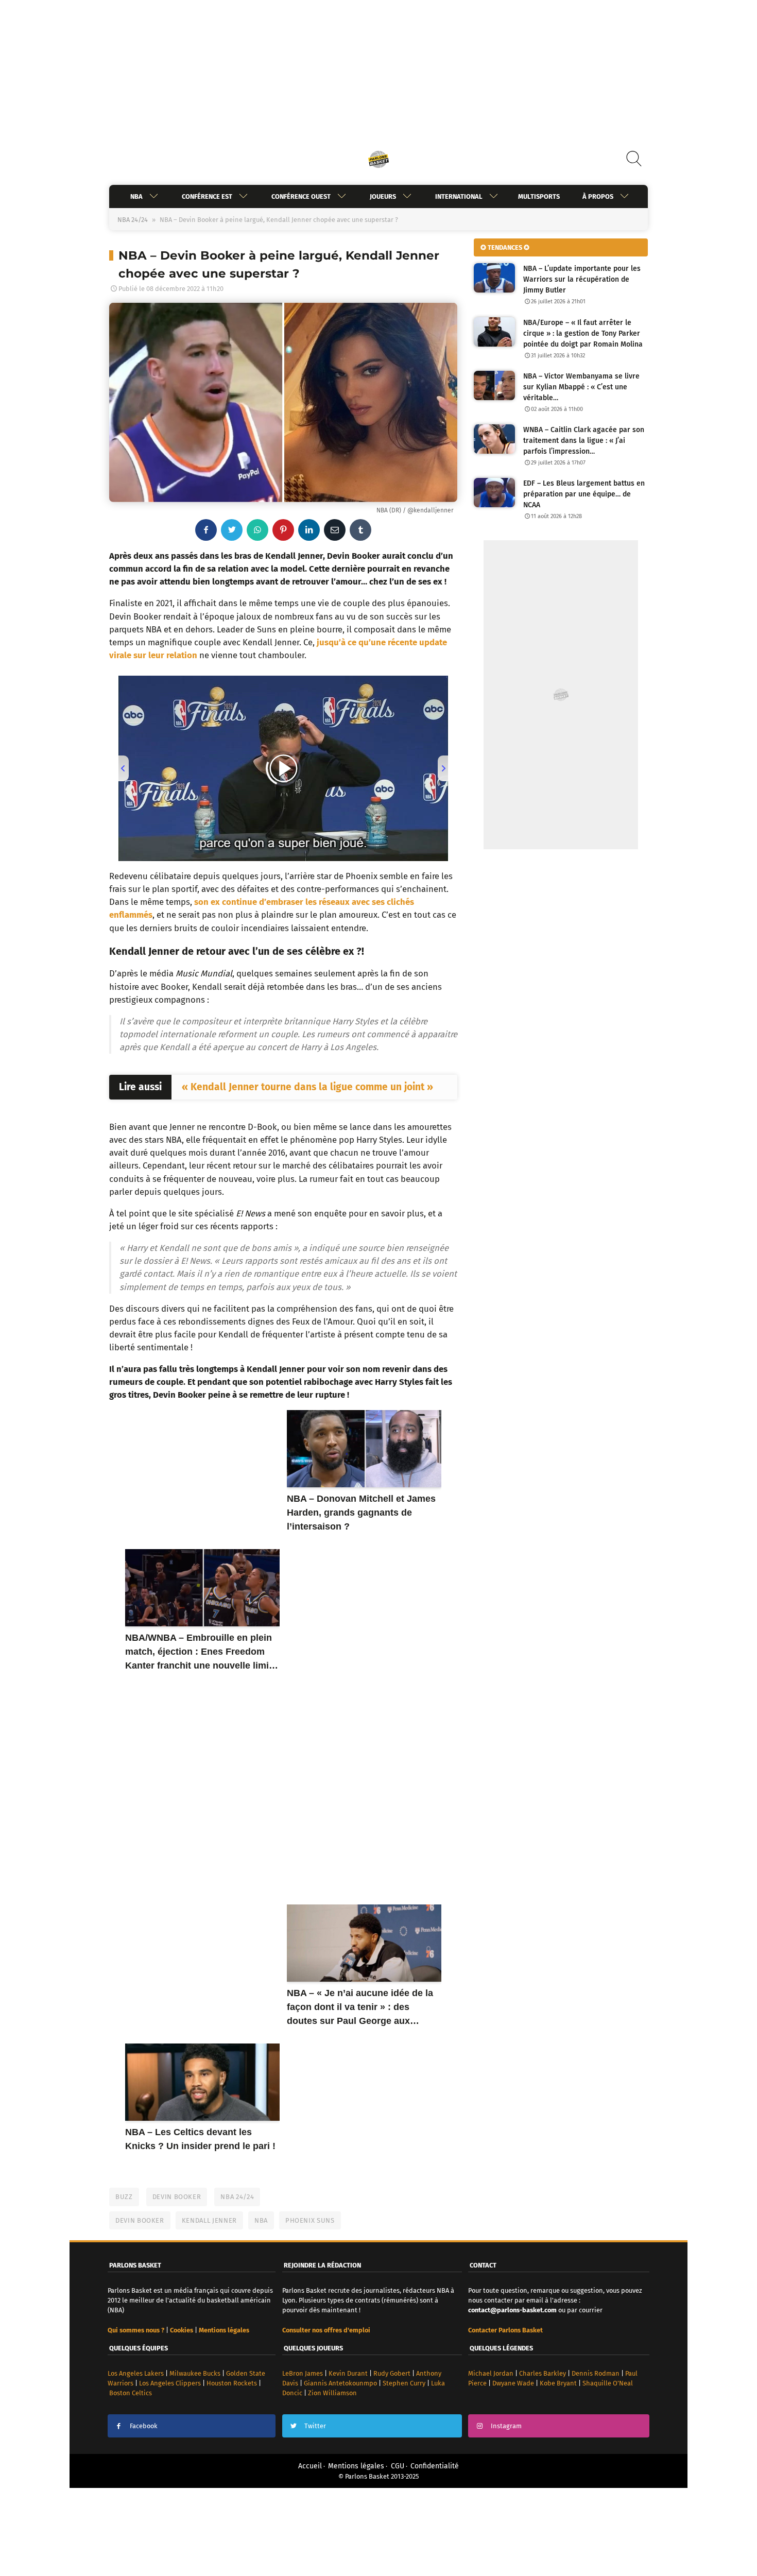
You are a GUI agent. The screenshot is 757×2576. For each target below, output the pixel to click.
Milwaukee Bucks (195, 2373)
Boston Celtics (131, 2393)
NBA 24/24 (133, 220)
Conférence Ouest (301, 196)
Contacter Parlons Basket (505, 2330)
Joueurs (383, 196)
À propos (598, 196)
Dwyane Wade (513, 2383)
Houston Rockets (232, 2383)
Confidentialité (435, 2466)
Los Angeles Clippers (170, 2383)
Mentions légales (356, 2466)
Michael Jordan (491, 2373)
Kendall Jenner (209, 2220)
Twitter (315, 2426)
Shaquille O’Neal (608, 2383)
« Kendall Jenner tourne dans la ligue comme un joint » (307, 1087)
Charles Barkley (543, 2373)
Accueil (310, 2466)
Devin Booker (177, 2197)
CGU (398, 2466)
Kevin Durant (348, 2373)
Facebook (144, 2426)
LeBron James (303, 2373)
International (459, 196)
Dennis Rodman (596, 2373)
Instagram (506, 2426)
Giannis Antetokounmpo (340, 2383)
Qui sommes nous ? (136, 2330)
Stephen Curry (404, 2383)
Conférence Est (207, 196)
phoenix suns (310, 2220)
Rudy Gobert (392, 2373)
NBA (136, 196)
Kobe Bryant (558, 2383)
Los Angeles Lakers (136, 2373)
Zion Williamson (332, 2393)
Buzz (124, 2197)
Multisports (539, 196)
